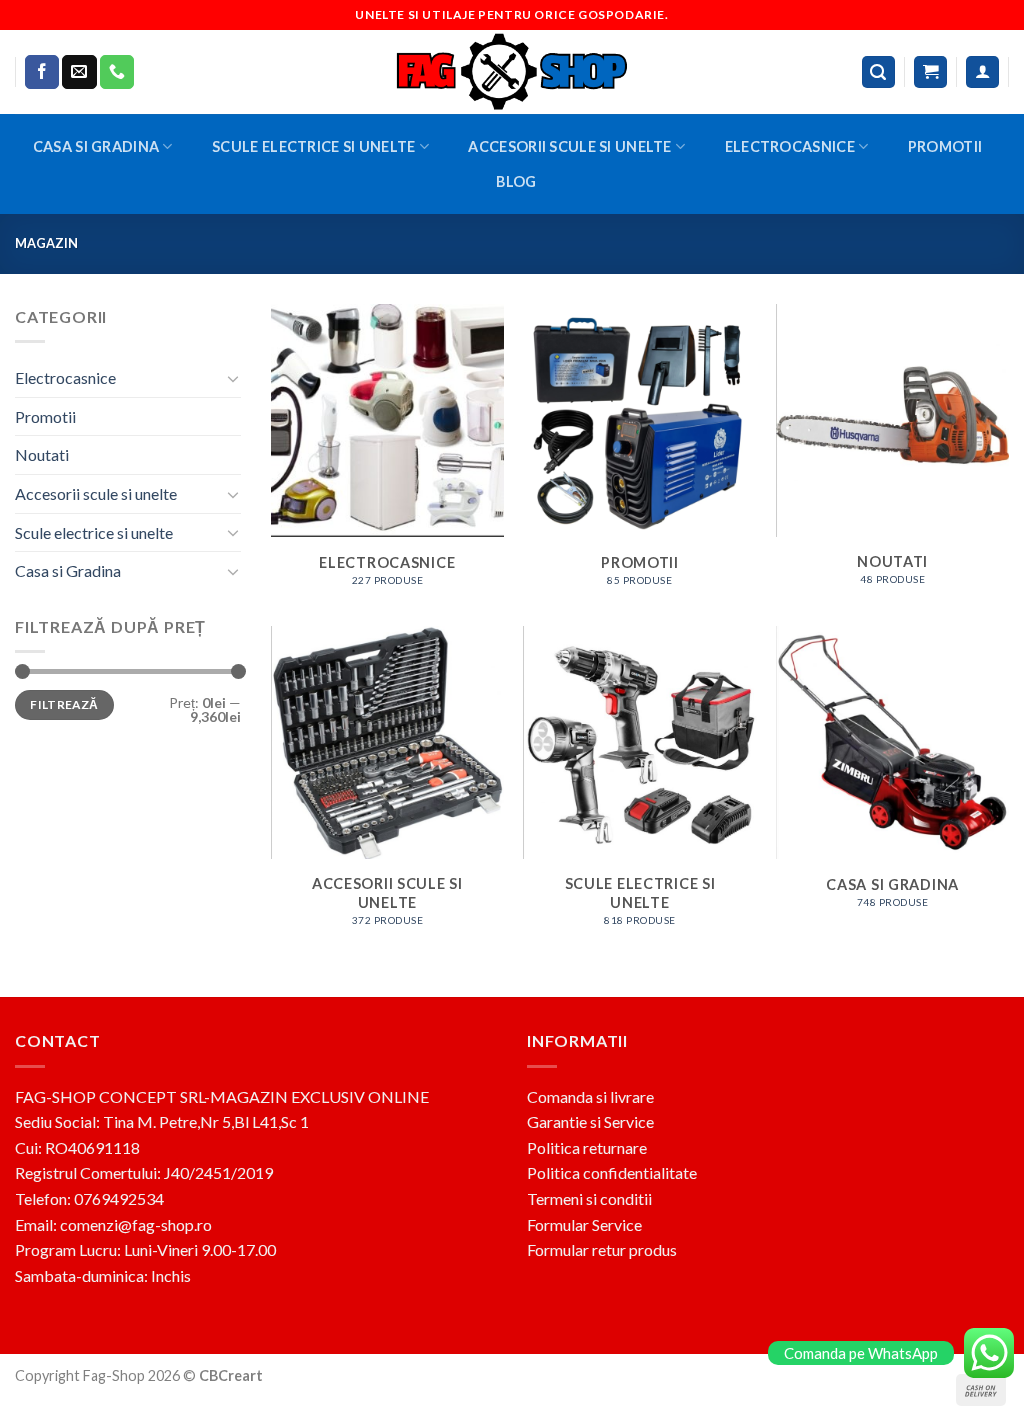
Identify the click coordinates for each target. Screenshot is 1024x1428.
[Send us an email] (79, 72)
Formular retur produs (602, 1249)
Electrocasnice (790, 146)
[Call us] (117, 72)
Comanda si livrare (590, 1096)
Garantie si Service (590, 1121)
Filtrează (64, 704)
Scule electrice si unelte (313, 146)
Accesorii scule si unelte (569, 146)
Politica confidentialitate (612, 1172)
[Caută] (879, 72)
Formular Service (584, 1224)
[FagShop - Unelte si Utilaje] (512, 72)
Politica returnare (587, 1147)
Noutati (42, 454)
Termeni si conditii (589, 1198)
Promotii (945, 146)
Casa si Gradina (96, 146)
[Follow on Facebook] (42, 72)
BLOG (516, 181)
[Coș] (930, 72)
